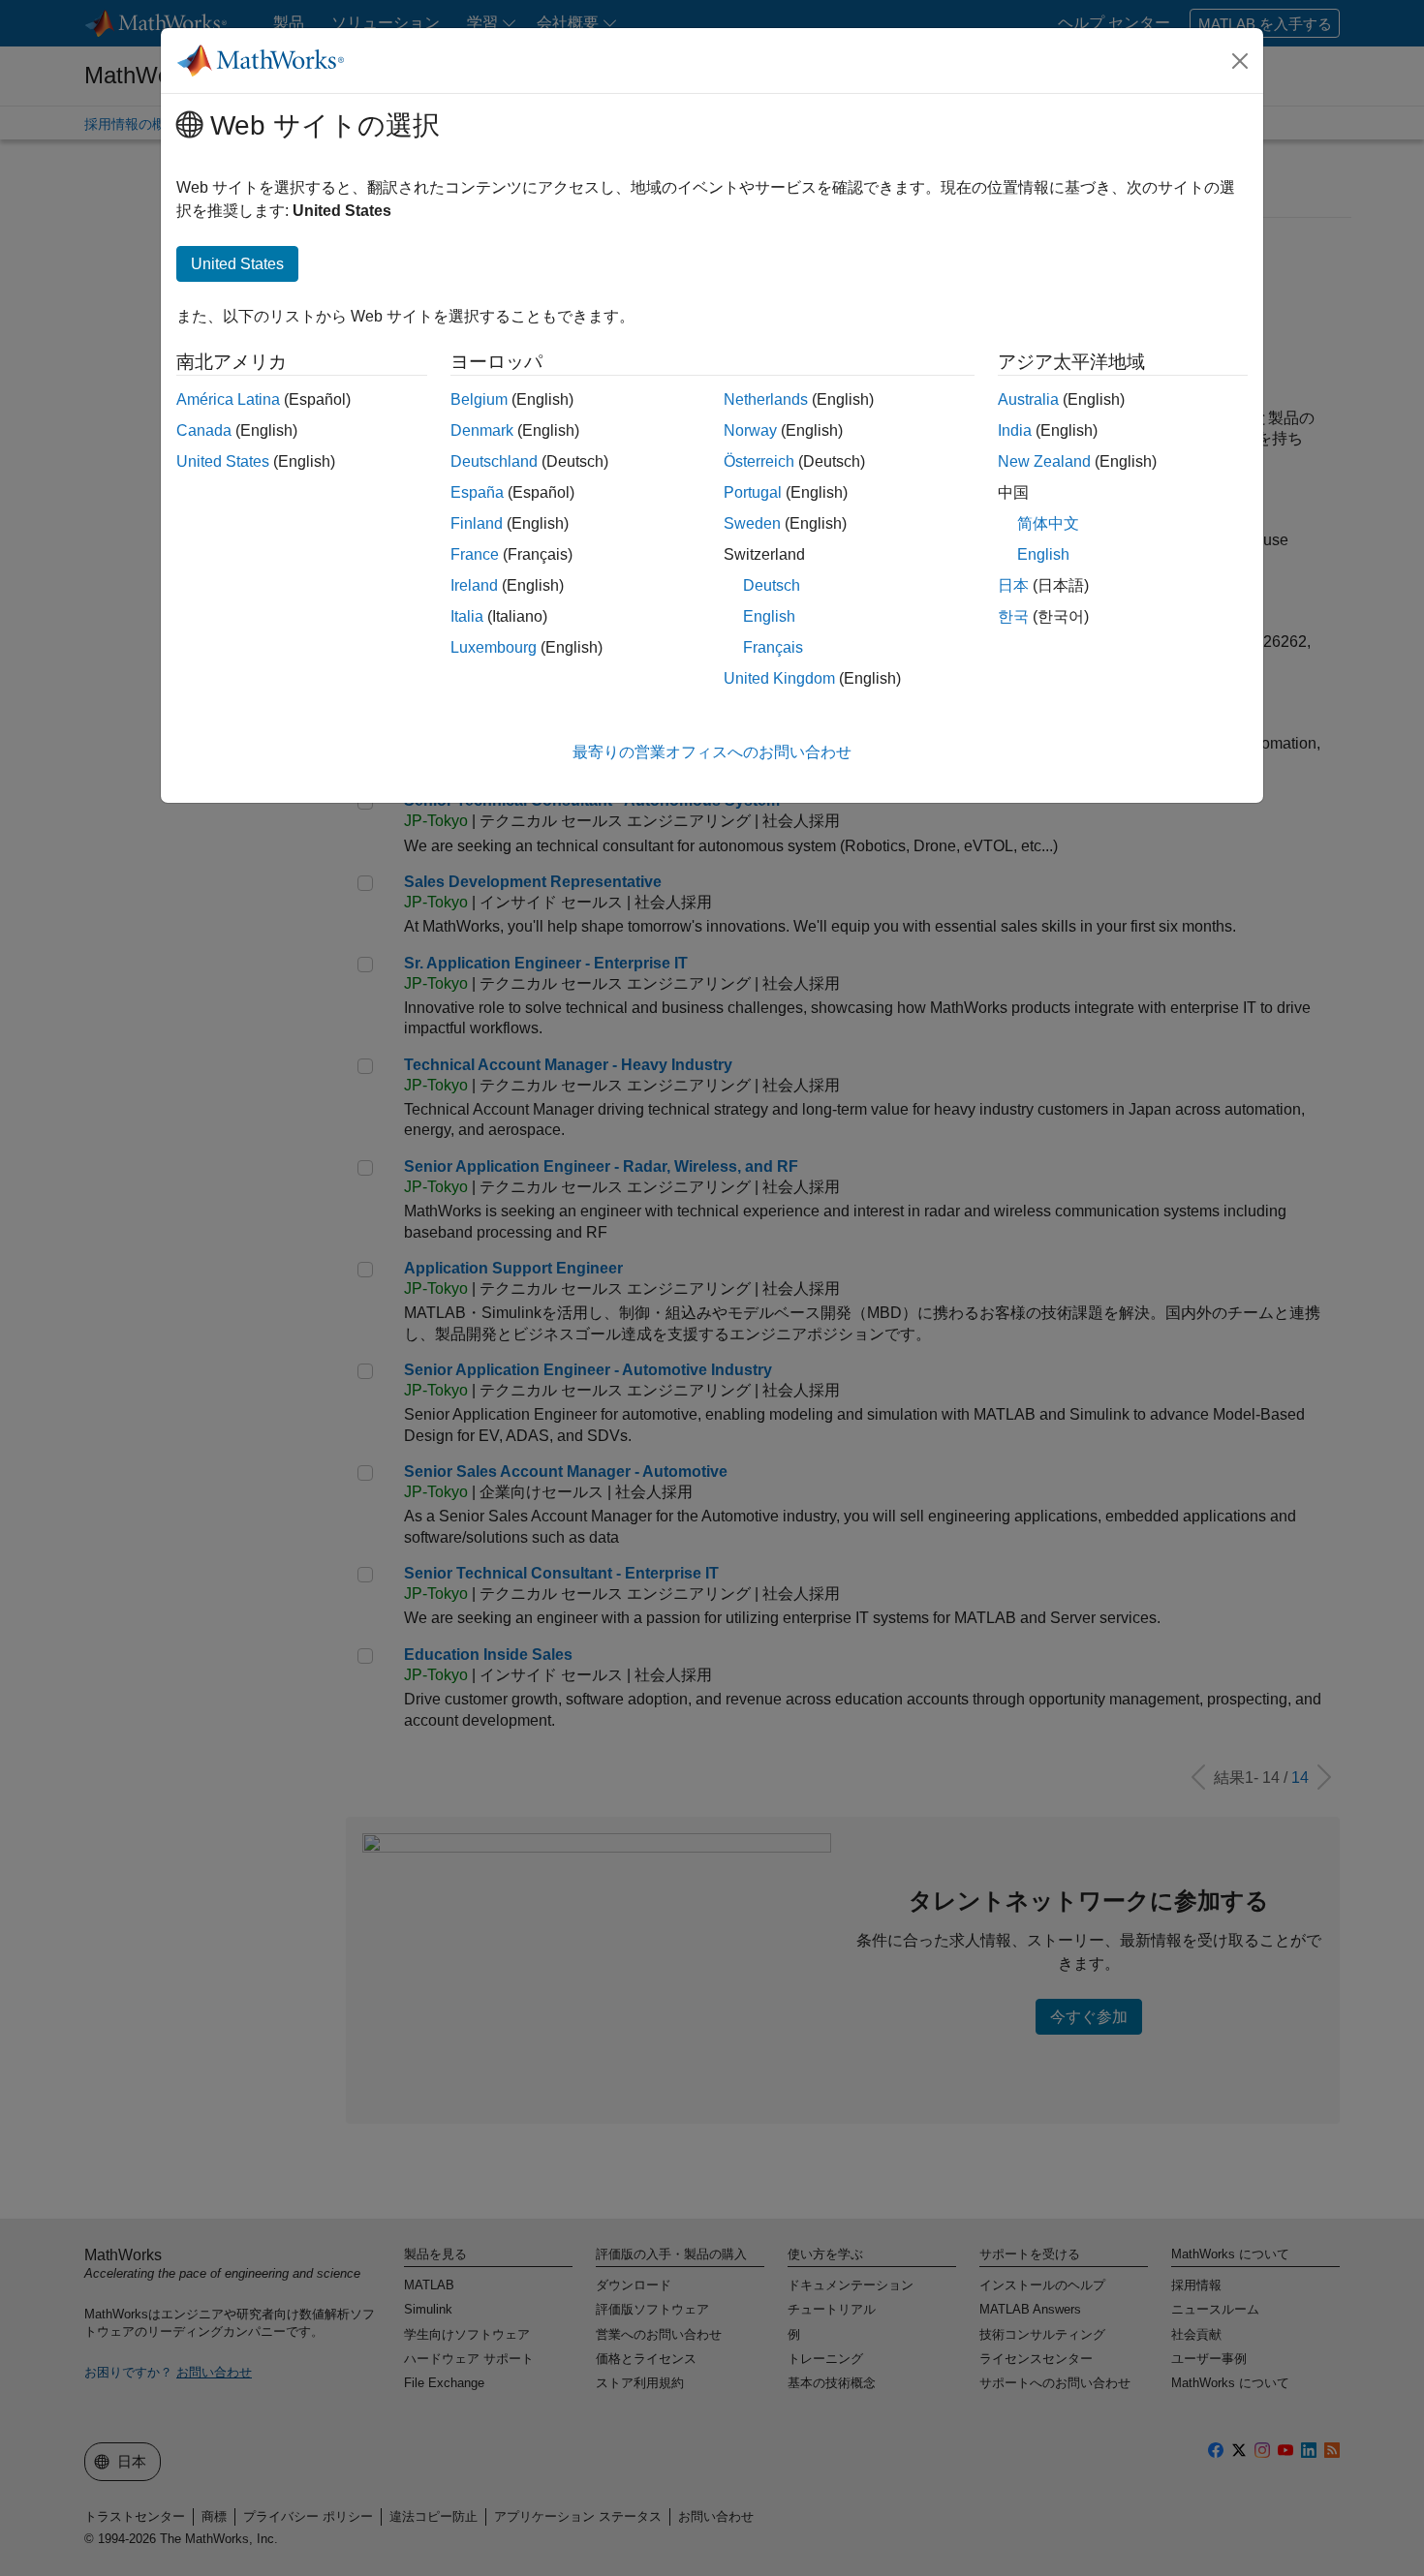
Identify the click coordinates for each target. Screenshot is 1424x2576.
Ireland (474, 585)
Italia (467, 616)
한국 (1013, 616)
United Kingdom (779, 678)
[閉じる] (1240, 61)
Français (773, 647)
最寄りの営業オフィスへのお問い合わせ (712, 752)
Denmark (482, 430)
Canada (204, 430)
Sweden (752, 523)
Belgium (479, 399)
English (769, 616)
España (477, 492)
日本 (1013, 585)
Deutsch (772, 585)
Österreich (759, 461)
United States (223, 461)
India (1015, 430)
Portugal (753, 492)
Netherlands (766, 399)
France (475, 554)
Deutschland (494, 461)
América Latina (228, 399)
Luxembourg (494, 647)
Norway (750, 430)
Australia (1028, 399)
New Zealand (1044, 461)
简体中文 (1048, 523)
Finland (477, 523)
